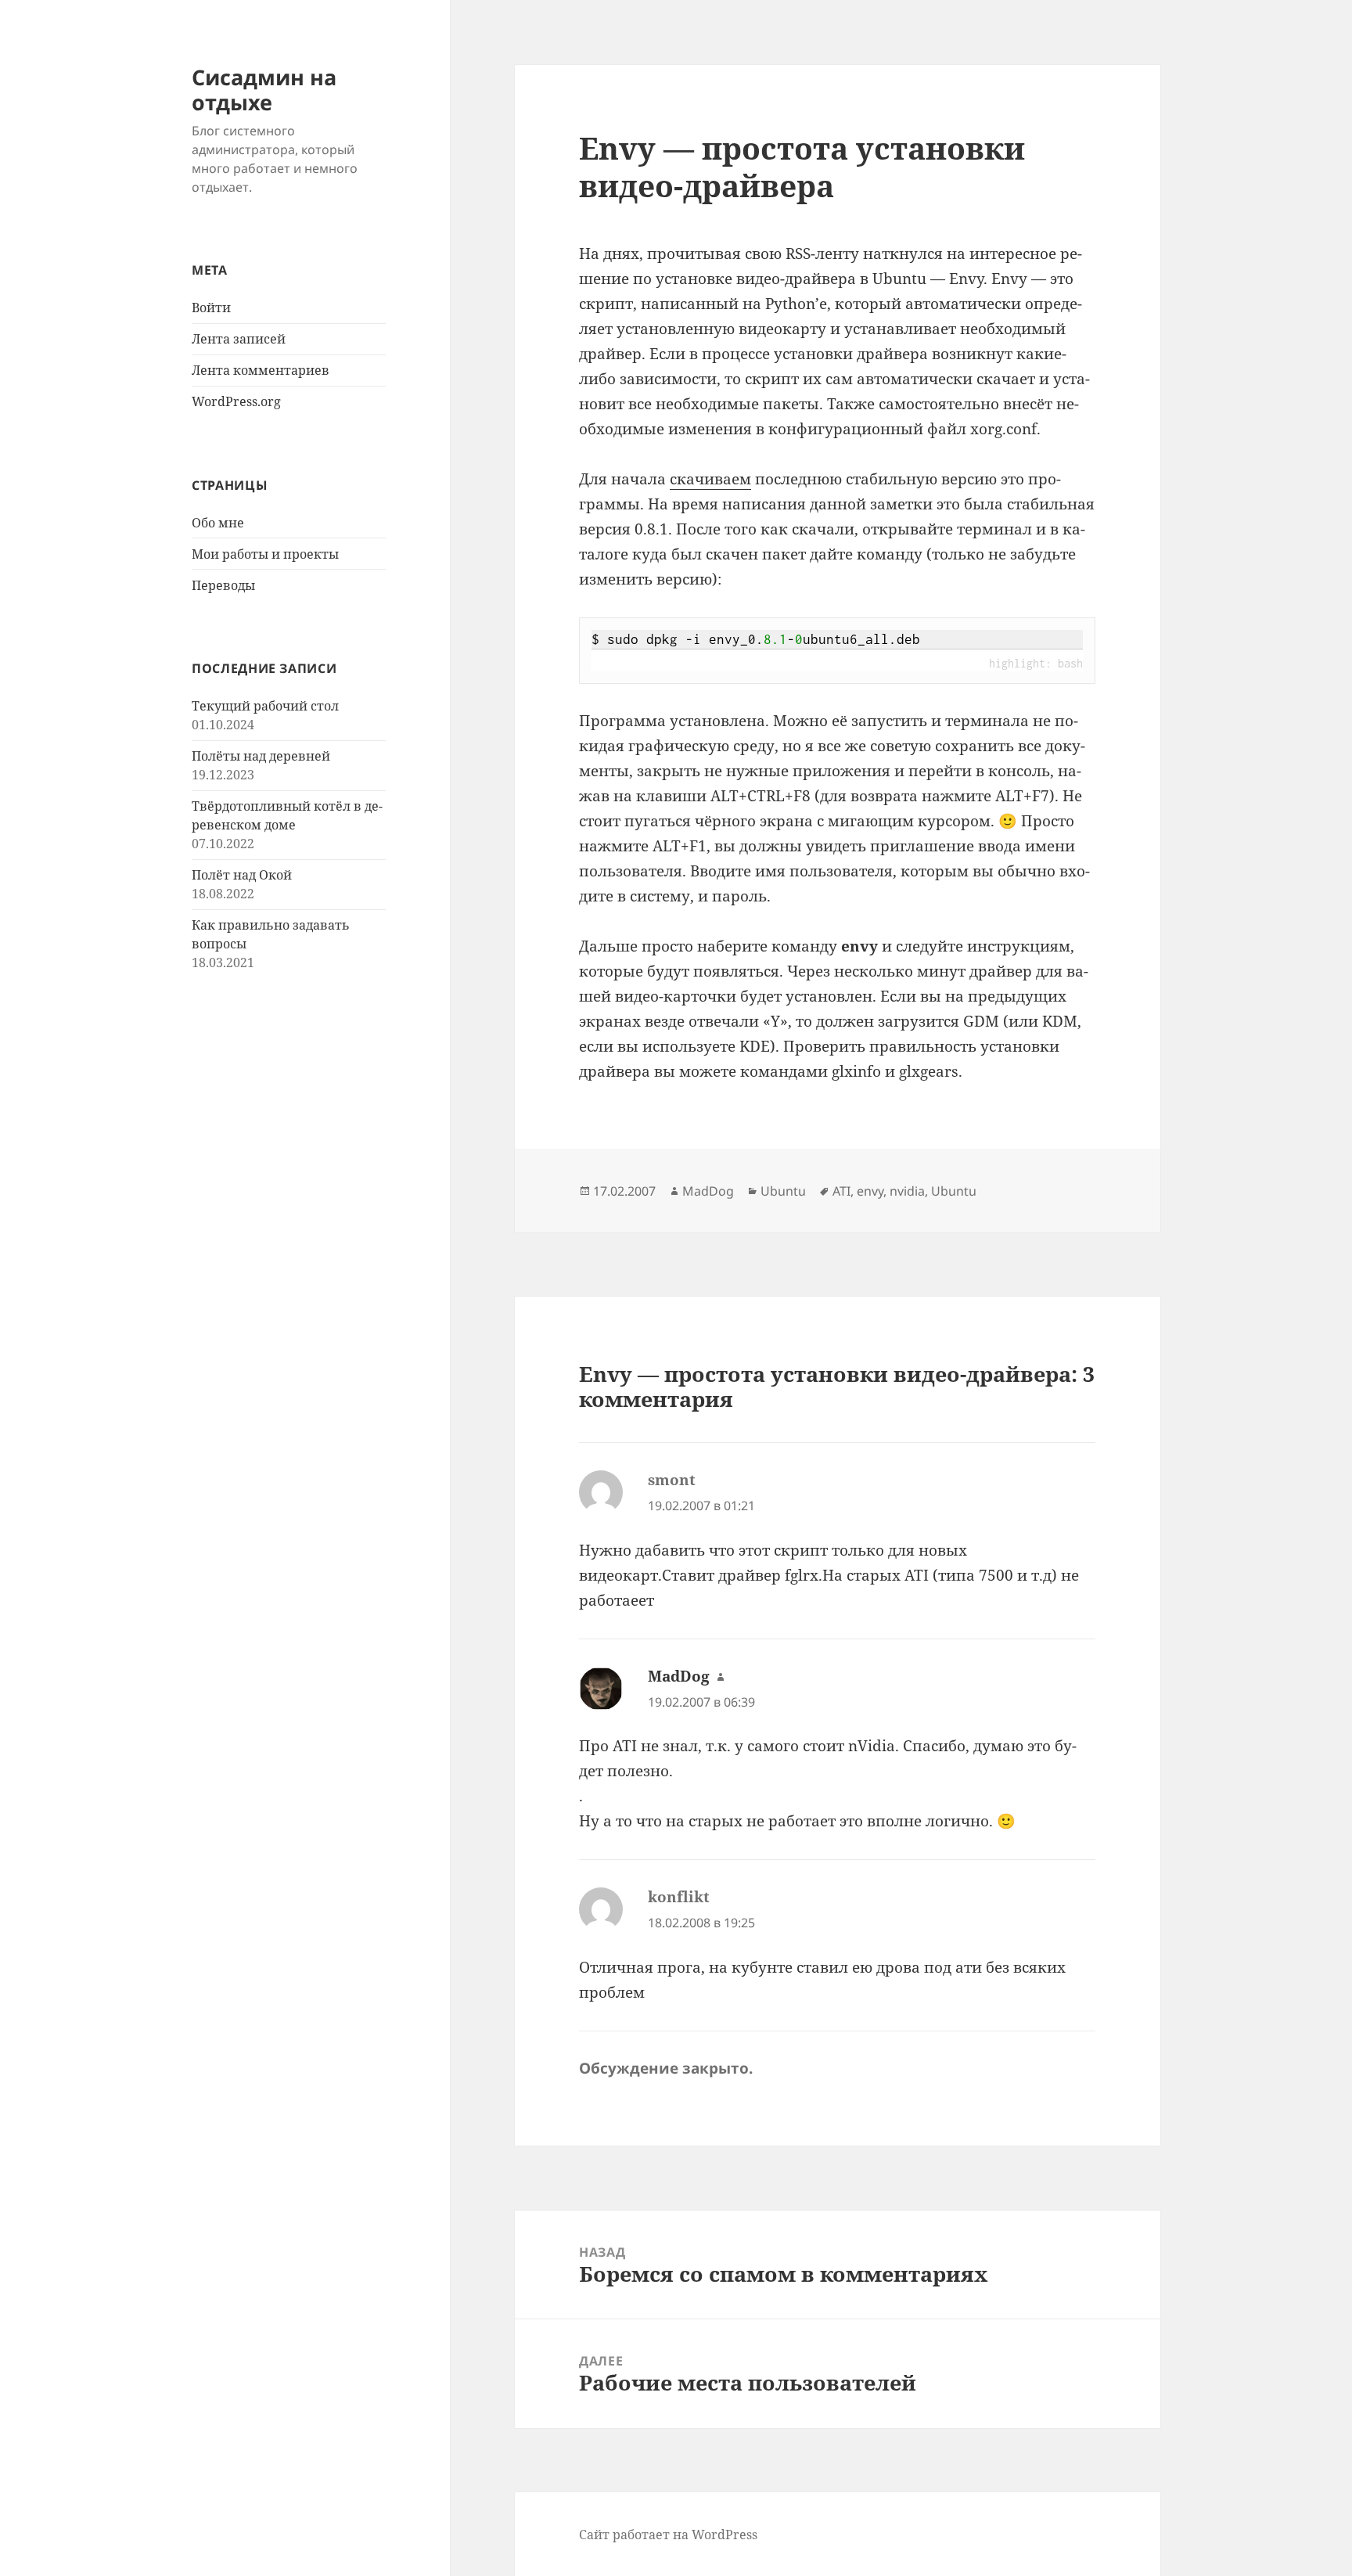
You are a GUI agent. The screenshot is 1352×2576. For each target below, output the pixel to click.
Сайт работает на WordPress (668, 2535)
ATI (841, 1191)
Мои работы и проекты (265, 554)
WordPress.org (236, 401)
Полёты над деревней (261, 756)
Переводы (223, 585)
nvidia (907, 1191)
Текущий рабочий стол (265, 706)
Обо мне (218, 523)
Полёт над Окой (242, 875)
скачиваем (710, 479)
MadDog (708, 1191)
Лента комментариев (261, 370)
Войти (211, 308)
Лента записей (239, 339)
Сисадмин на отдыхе (264, 90)
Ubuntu (783, 1191)
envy (870, 1191)
